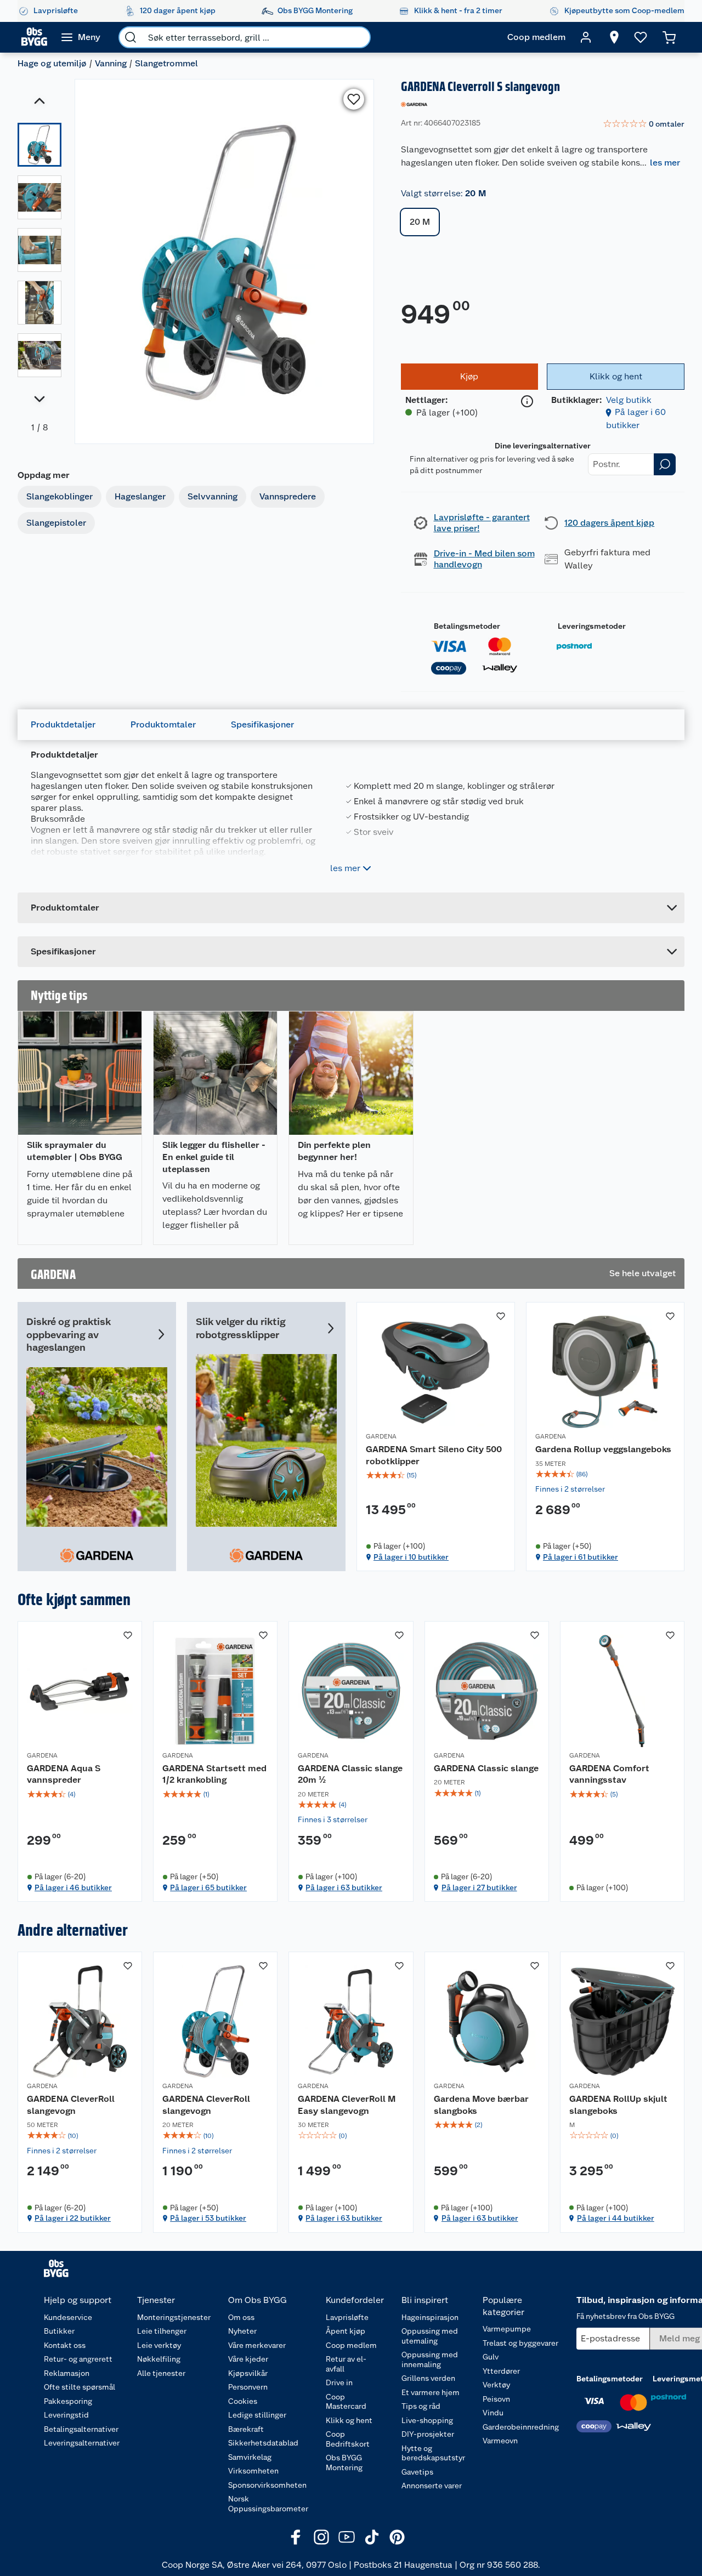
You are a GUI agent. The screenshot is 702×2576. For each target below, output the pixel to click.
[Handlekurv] (669, 37)
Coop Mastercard (346, 2402)
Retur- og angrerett (78, 2359)
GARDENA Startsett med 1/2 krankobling (214, 1774)
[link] (644, 124)
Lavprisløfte (347, 2317)
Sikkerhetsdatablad (263, 2443)
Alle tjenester (161, 2373)
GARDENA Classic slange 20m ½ (350, 1774)
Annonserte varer (432, 2486)
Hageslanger (140, 496)
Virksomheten (253, 2471)
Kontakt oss (65, 2345)
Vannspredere (288, 496)
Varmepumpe (507, 2329)
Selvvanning (213, 496)
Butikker (59, 2331)
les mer (665, 163)
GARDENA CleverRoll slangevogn (71, 2105)
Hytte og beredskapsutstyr (433, 2453)
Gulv (491, 2357)
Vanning (111, 63)
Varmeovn (500, 2441)
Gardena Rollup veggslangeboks (603, 1449)
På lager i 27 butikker (479, 1887)
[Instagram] (321, 2537)
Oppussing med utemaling (430, 2336)
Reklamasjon (67, 2373)
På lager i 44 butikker (616, 2218)
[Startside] (34, 37)
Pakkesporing (68, 2401)
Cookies (243, 2401)
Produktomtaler (163, 724)
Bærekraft (246, 2429)
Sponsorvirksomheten (267, 2485)
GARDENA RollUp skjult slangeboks (618, 2105)
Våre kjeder (248, 2359)
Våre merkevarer (257, 2345)
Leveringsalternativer (82, 2443)
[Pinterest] (397, 2537)
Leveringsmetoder (592, 626)
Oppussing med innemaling (430, 2359)
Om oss (241, 2317)
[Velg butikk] (614, 37)
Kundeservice (68, 2317)
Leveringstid (66, 2415)
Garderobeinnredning (521, 2427)
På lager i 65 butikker (208, 1887)
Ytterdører (501, 2371)
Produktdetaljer (63, 724)
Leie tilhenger (162, 2331)
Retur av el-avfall (346, 2364)
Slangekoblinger (60, 496)
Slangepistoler (56, 523)
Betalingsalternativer (81, 2429)
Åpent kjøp (346, 2331)
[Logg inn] (586, 37)
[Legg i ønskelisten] (354, 99)
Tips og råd (421, 2406)
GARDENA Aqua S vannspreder (64, 1774)
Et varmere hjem (431, 2392)
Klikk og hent (349, 2420)
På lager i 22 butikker (73, 2218)
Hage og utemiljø (52, 63)
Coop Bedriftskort (348, 2439)
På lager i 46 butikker (73, 1887)
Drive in (339, 2382)
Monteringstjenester (174, 2317)
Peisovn (496, 2399)
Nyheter (242, 2331)
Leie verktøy (159, 2345)
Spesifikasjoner (262, 724)
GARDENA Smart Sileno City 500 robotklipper (434, 1455)
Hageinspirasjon (430, 2317)
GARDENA (381, 1436)
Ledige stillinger (257, 2415)
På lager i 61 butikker (581, 1557)
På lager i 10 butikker (411, 1557)
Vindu (493, 2413)
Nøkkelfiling (159, 2359)
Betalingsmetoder (467, 626)
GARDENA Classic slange (486, 1768)
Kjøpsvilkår (248, 2373)
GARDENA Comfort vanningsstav (609, 1774)
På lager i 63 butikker (344, 1887)
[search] (131, 37)
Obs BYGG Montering (344, 2463)
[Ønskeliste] (641, 37)
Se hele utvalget (642, 1273)
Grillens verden (428, 2378)
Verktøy (496, 2385)
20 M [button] (420, 222)
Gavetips (417, 2472)
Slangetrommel (166, 63)
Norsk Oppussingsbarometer (268, 2504)
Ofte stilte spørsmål (80, 2387)
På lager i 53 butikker (208, 2218)
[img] (436, 1475)
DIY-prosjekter (428, 2434)
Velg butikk (629, 400)
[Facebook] (296, 2537)
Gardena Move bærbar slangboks (481, 2105)
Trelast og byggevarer (520, 2343)
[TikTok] (372, 2537)
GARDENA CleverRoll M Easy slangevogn (347, 2105)
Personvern (248, 2387)
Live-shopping (427, 2420)
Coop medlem (351, 2345)
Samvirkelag (250, 2457)
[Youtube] (347, 2537)
